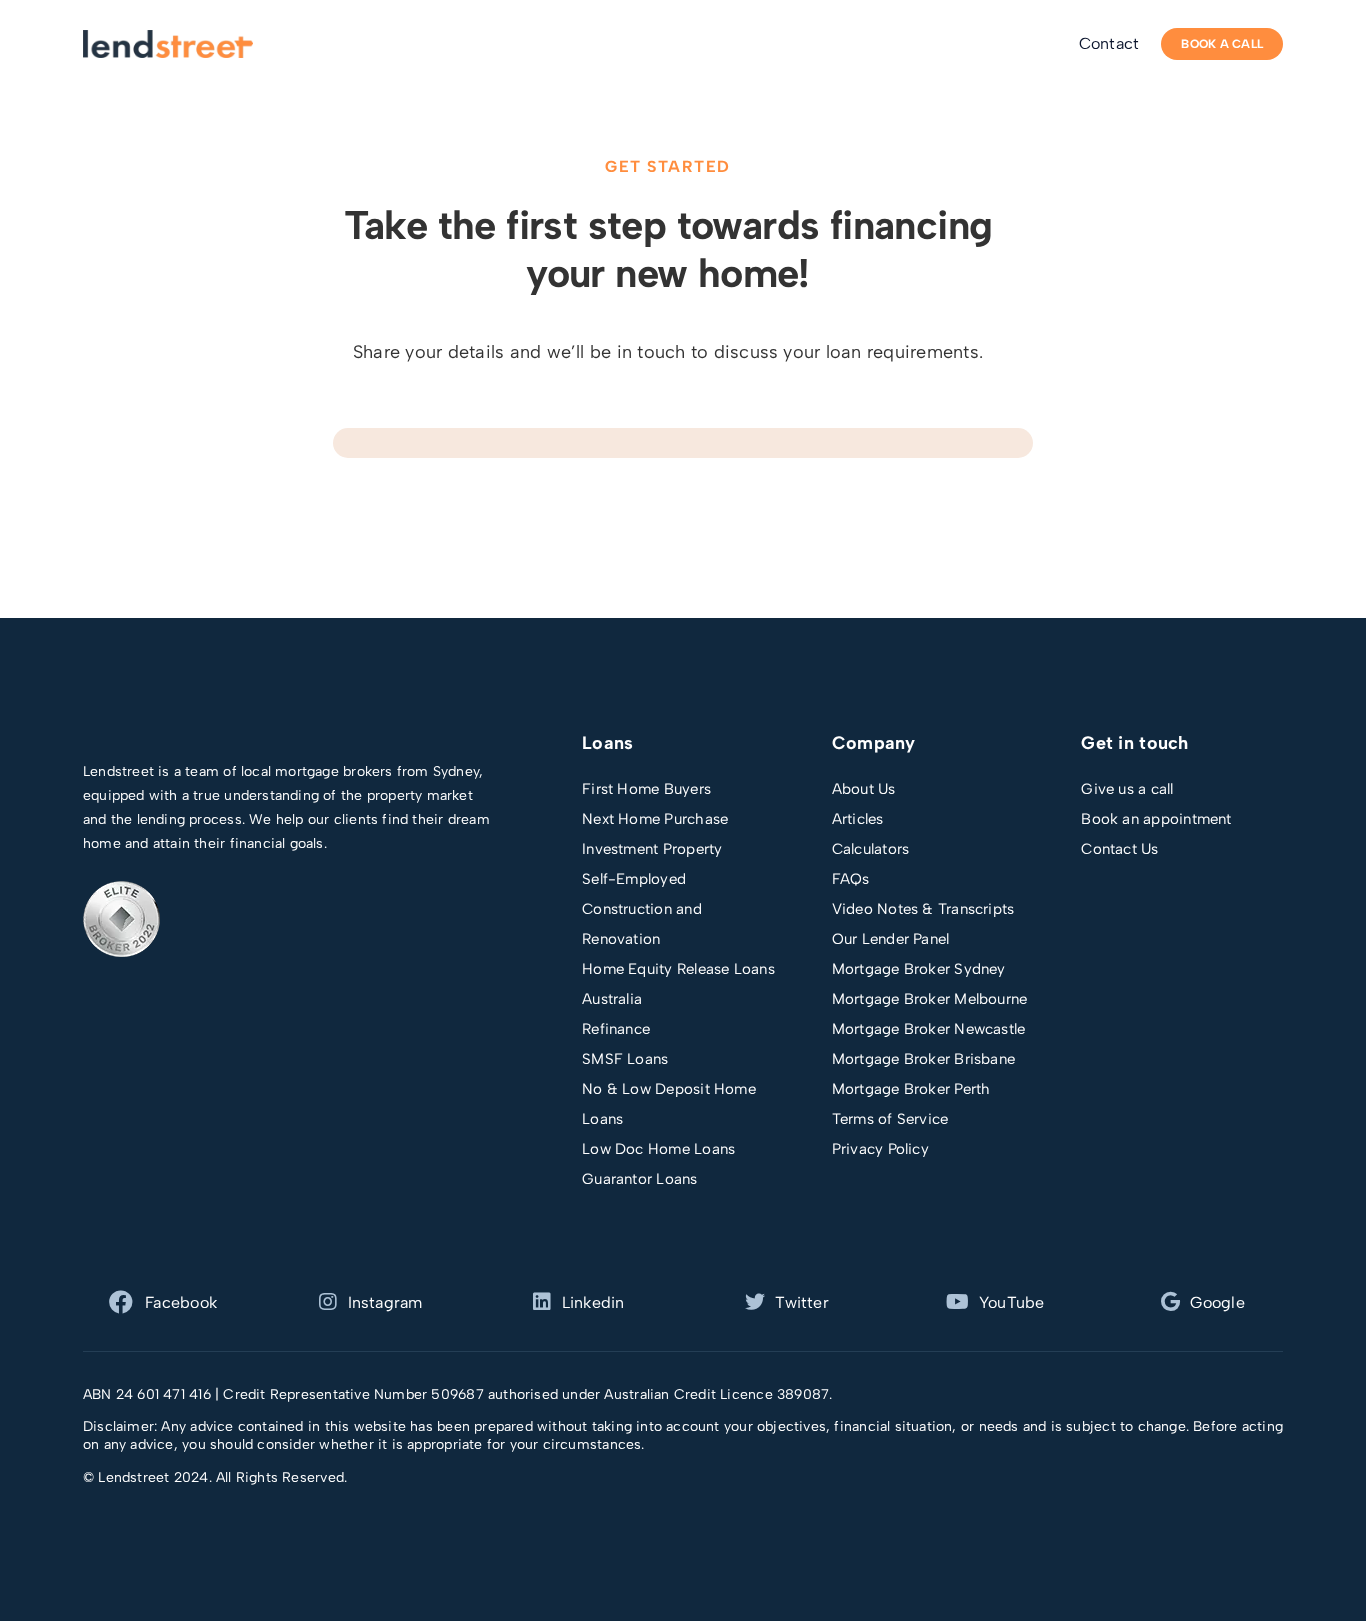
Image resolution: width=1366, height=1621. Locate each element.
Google (1217, 1302)
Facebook (181, 1302)
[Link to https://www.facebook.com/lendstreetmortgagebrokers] (121, 1302)
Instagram (385, 1302)
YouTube (1012, 1302)
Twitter (802, 1302)
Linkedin (593, 1302)
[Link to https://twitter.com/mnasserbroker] (542, 1302)
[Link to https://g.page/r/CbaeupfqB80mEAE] (1170, 1302)
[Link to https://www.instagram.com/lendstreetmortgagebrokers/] (328, 1302)
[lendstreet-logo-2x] (168, 37)
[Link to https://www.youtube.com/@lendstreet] (957, 1302)
